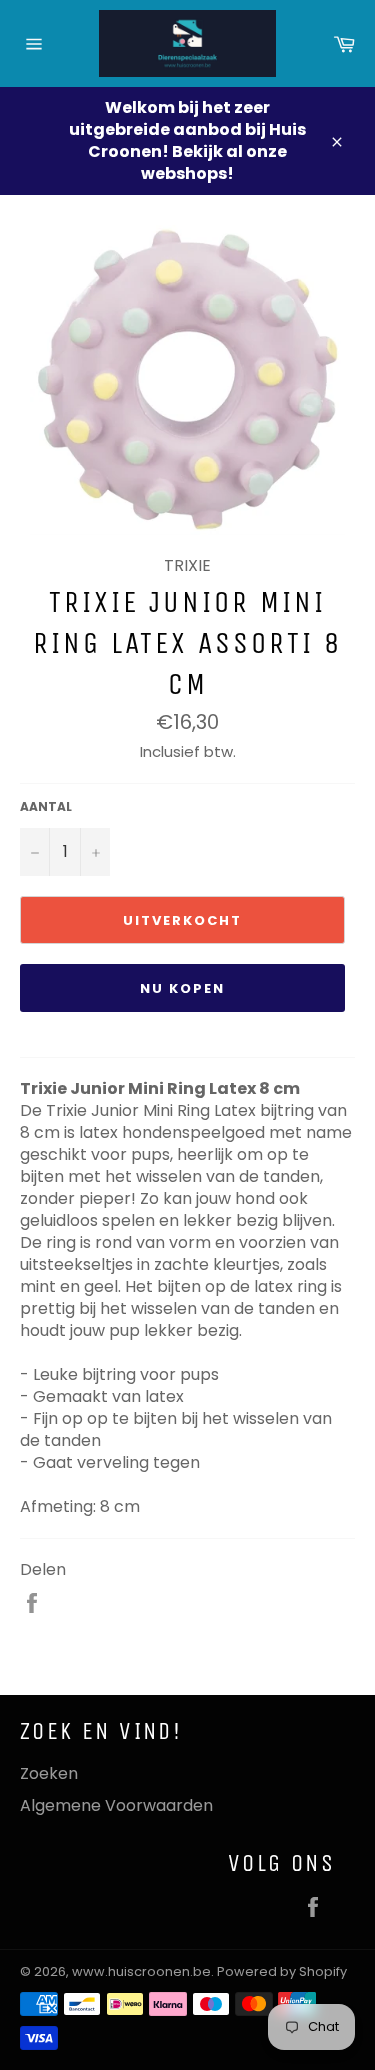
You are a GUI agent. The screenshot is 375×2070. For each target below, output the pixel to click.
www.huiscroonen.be (141, 1971)
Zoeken (49, 1773)
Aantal (46, 807)
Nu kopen (182, 988)
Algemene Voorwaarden (116, 1805)
